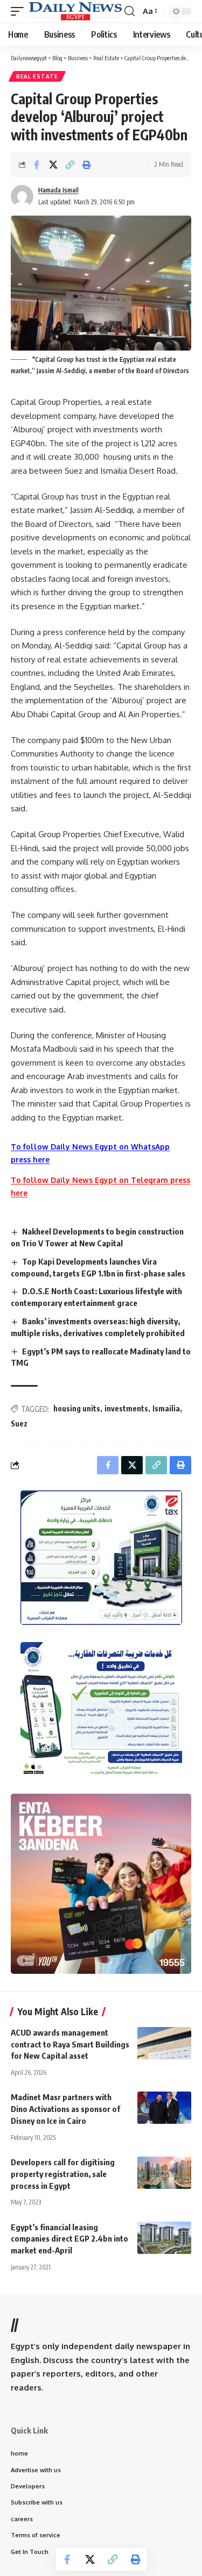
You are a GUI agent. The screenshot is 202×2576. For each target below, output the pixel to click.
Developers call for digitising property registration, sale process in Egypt (63, 2174)
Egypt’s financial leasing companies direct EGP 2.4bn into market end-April (69, 2239)
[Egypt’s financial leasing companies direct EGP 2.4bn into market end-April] (164, 2238)
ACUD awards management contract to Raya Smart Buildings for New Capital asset (70, 2044)
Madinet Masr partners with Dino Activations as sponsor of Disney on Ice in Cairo (65, 2109)
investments (126, 1408)
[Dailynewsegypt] (75, 11)
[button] (20, 11)
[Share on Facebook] (37, 165)
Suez (19, 1423)
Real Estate (37, 76)
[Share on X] (53, 165)
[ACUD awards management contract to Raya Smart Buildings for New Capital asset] (164, 2043)
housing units (77, 1408)
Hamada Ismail (58, 190)
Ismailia (166, 1408)
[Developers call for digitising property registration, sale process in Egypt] (164, 2173)
